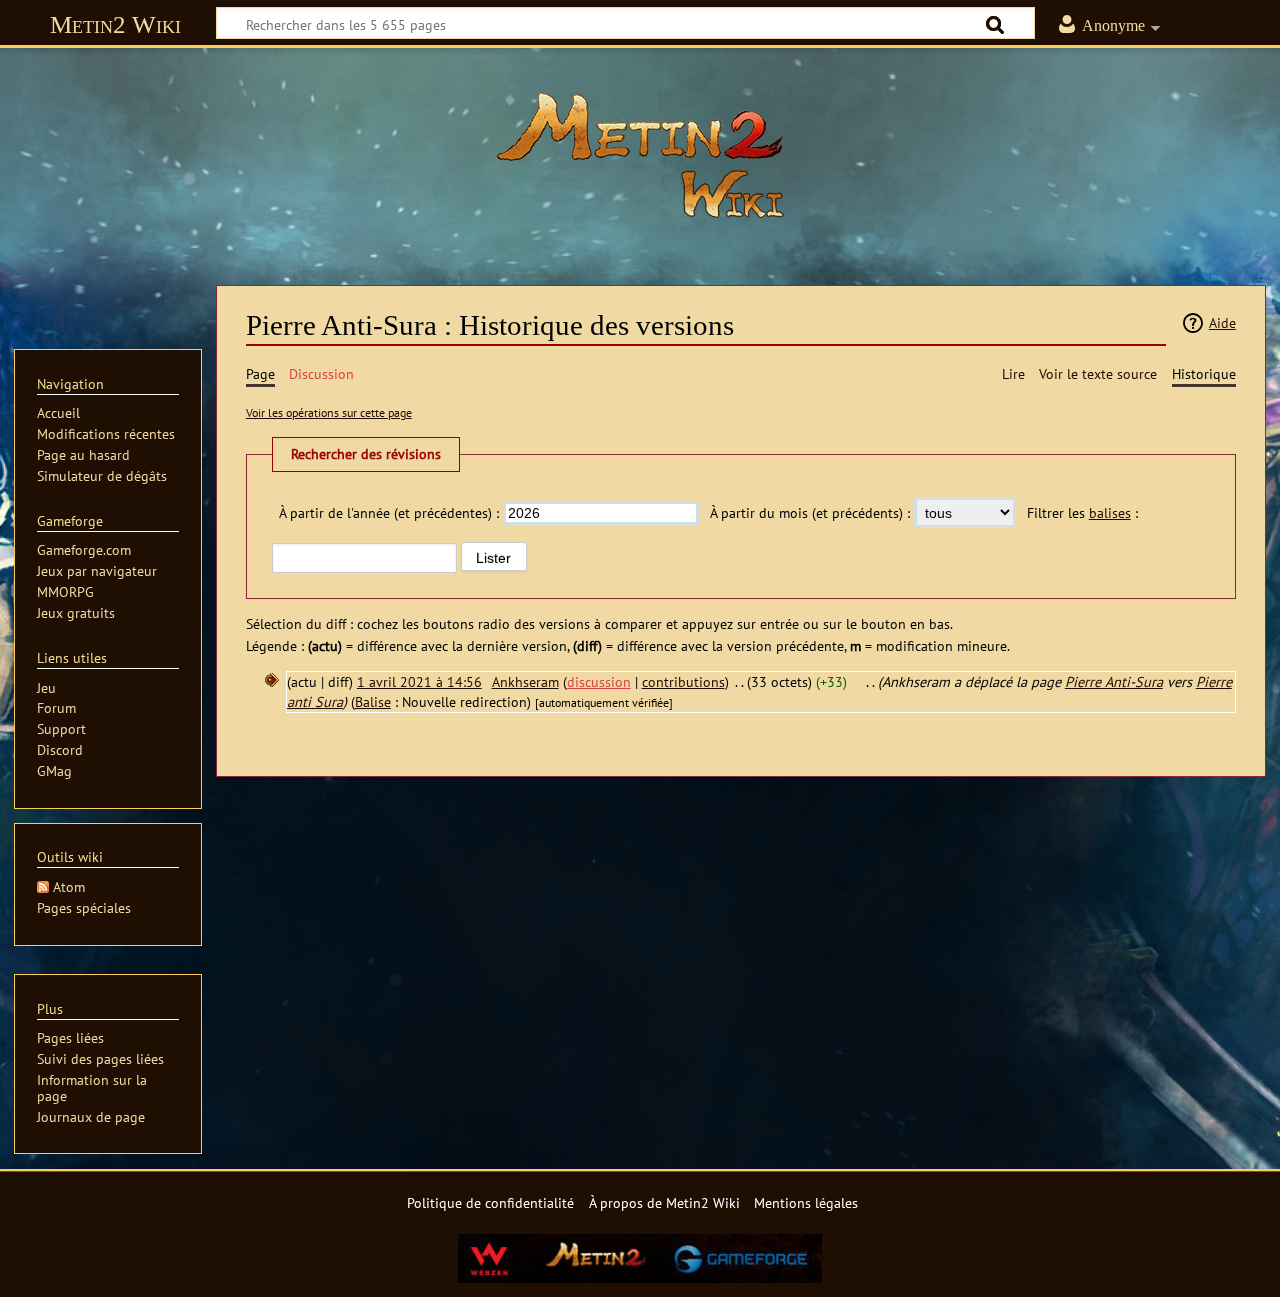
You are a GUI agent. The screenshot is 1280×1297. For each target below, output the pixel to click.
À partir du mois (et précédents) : (810, 512)
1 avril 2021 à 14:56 (419, 681)
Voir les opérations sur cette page (329, 412)
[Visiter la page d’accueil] (640, 155)
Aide (1222, 322)
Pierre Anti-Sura (1114, 681)
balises (1110, 512)
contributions (683, 681)
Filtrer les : (1082, 512)
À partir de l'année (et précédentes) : (389, 512)
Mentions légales (806, 1202)
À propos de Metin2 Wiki (664, 1202)
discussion (599, 681)
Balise (373, 701)
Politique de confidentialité (490, 1202)
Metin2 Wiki (115, 24)
